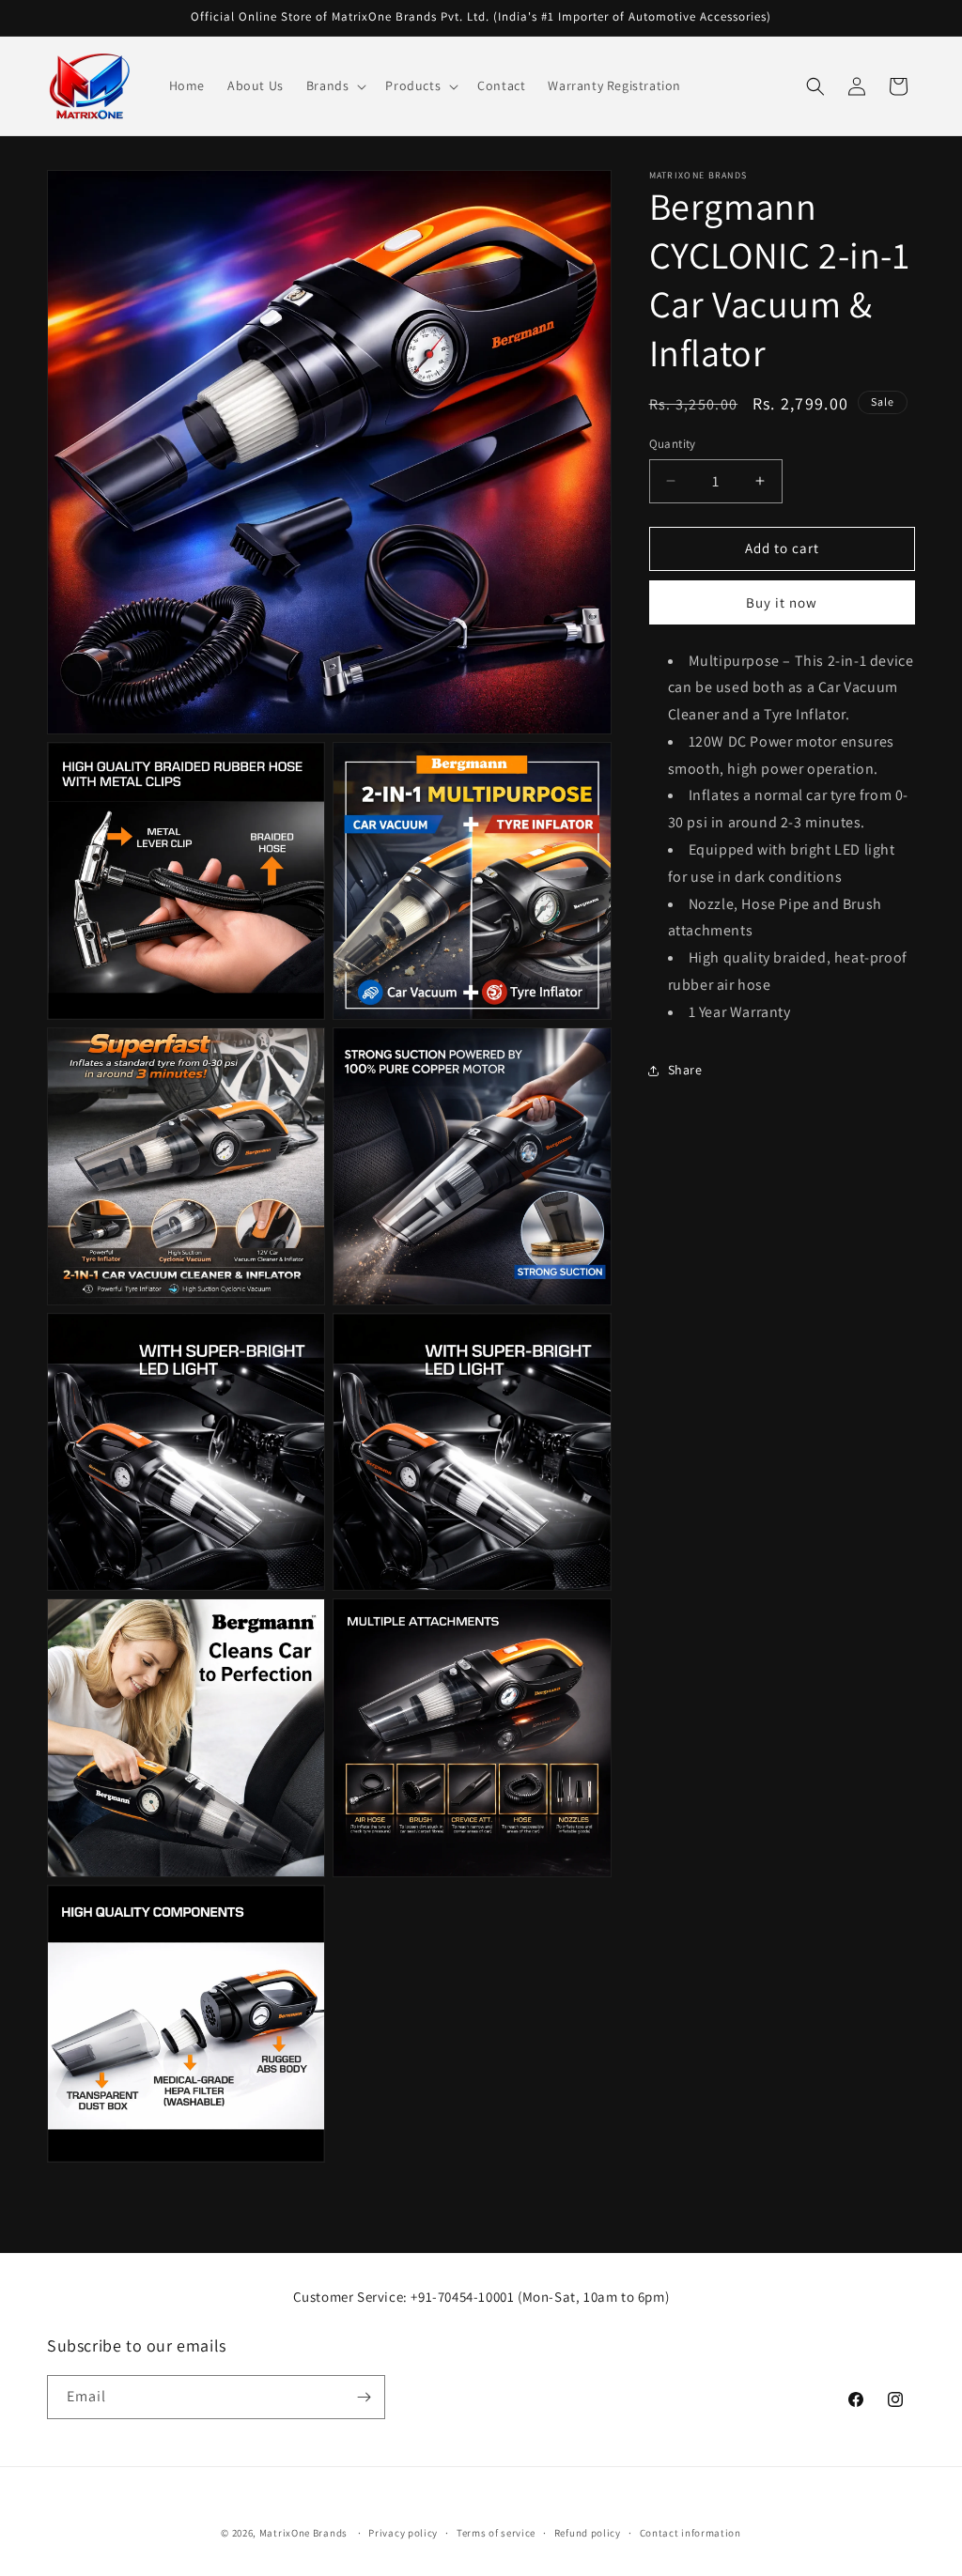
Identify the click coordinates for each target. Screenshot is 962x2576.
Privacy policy (403, 2533)
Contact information (690, 2533)
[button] (335, 85)
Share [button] (685, 1070)
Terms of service (496, 2533)
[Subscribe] (364, 2397)
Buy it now (782, 602)
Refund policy (588, 2533)
